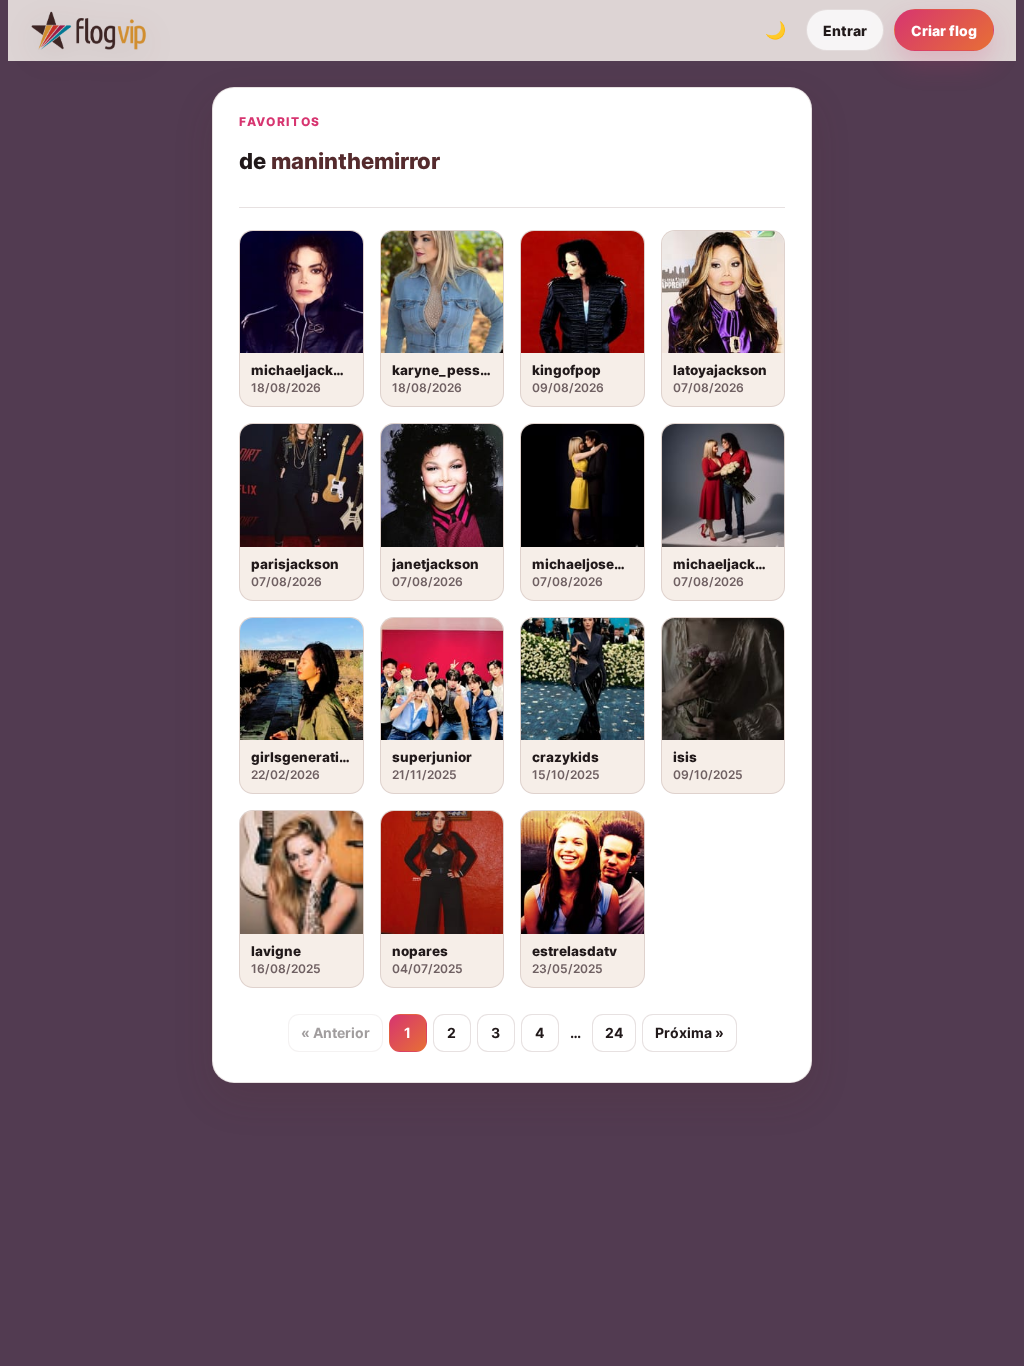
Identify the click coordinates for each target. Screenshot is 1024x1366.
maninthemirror (355, 161)
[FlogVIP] (88, 30)
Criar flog (944, 30)
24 (614, 1032)
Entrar (845, 30)
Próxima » (689, 1032)
